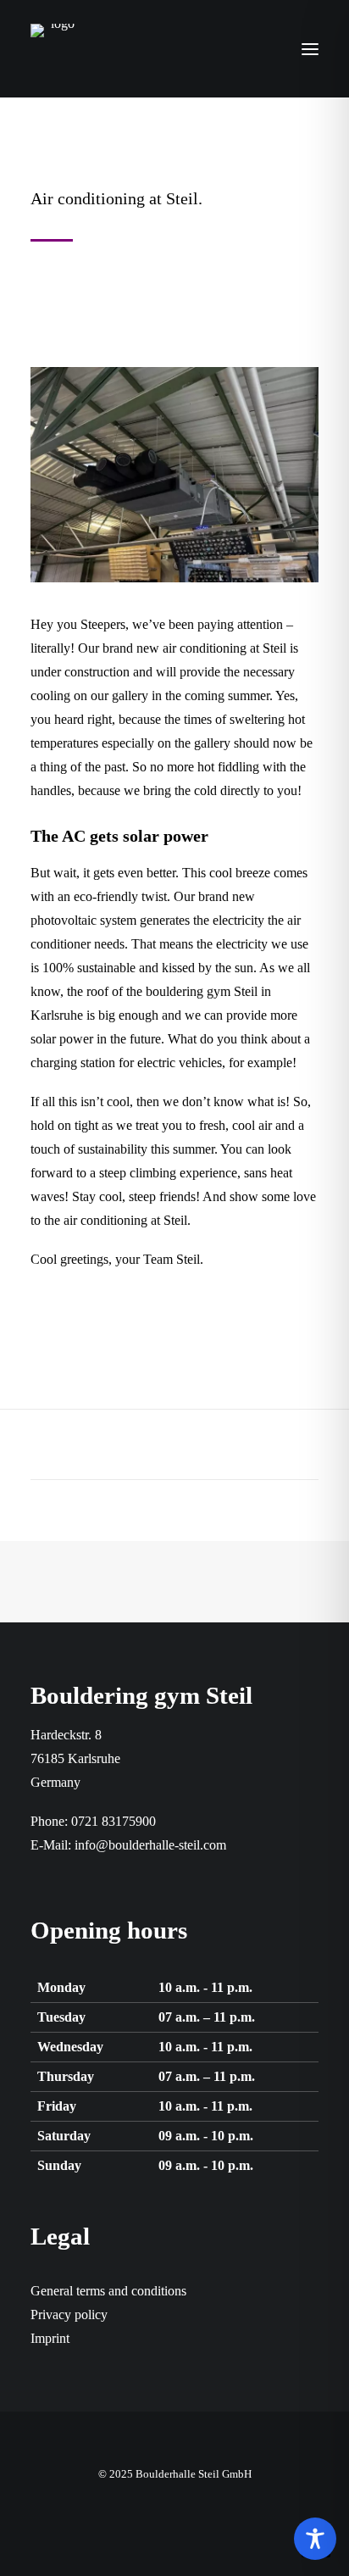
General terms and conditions (108, 2291)
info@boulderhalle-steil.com (150, 1845)
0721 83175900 (114, 1821)
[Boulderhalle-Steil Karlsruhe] (56, 49)
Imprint (50, 2338)
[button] (310, 49)
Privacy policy (69, 2315)
